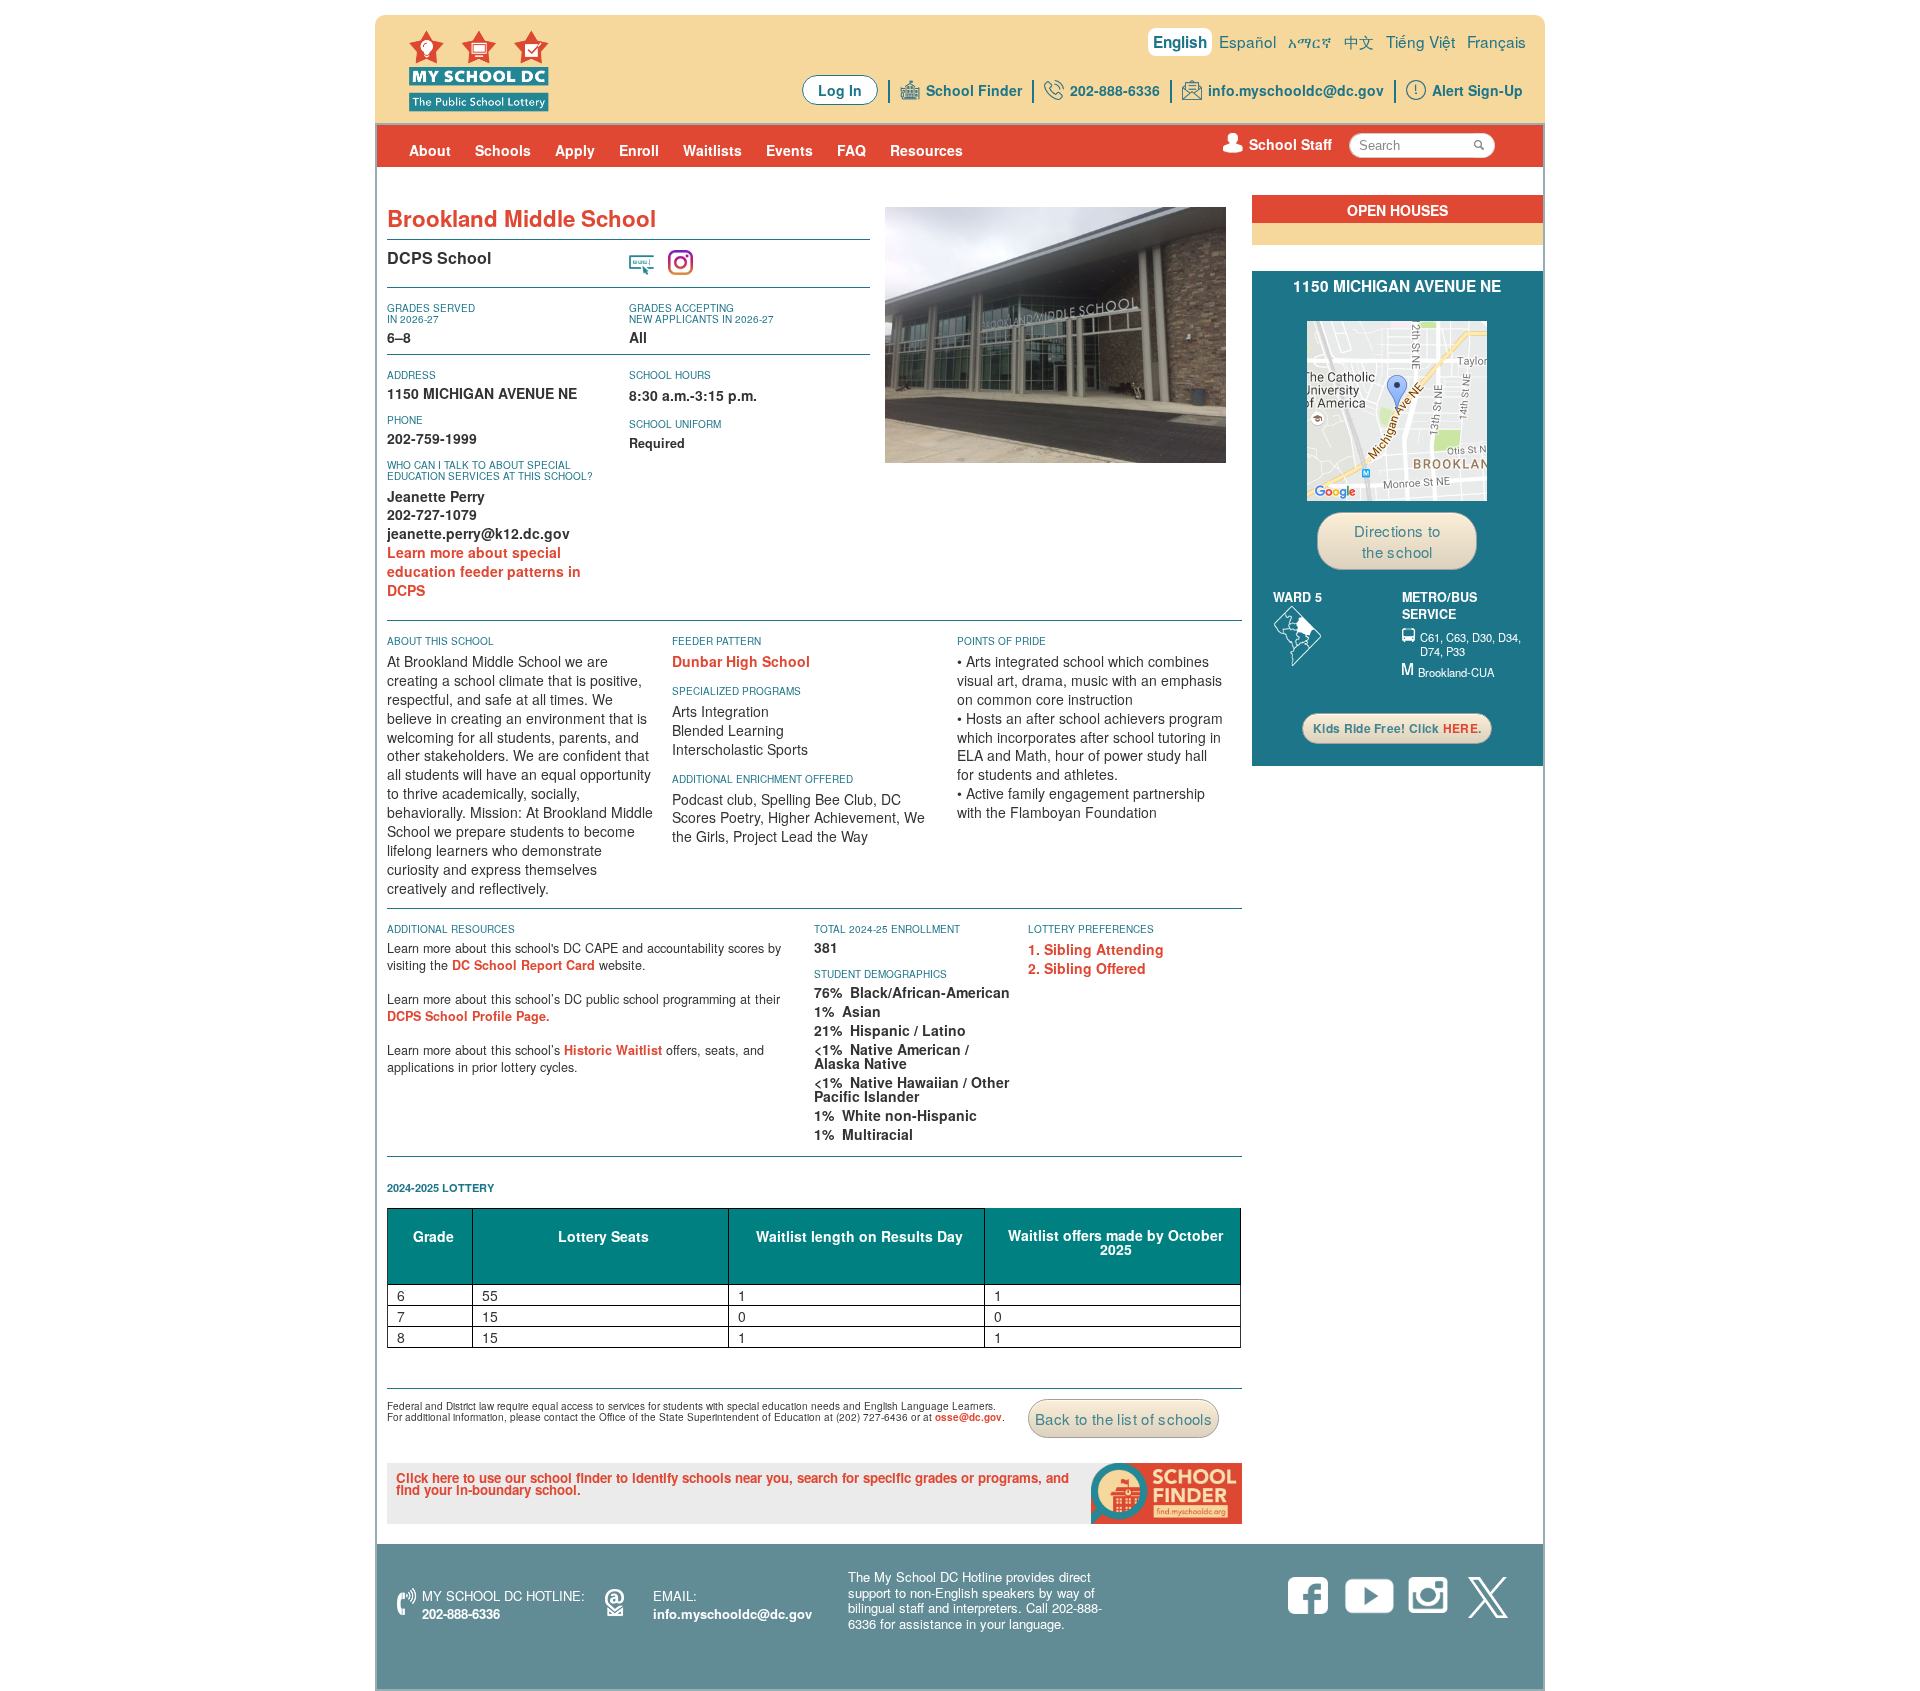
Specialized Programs (736, 691)
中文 (1359, 41)
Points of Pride (1001, 641)
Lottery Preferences (1091, 929)
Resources (926, 150)
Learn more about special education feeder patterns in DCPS (484, 571)
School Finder (974, 90)
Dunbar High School (741, 661)
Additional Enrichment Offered (762, 779)
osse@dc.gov (968, 1417)
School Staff (1290, 144)
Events (789, 150)
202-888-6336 (1115, 90)
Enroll (639, 150)
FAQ (851, 150)
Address (411, 375)
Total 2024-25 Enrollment (887, 929)
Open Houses (1397, 210)
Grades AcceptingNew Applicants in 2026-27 (701, 313)
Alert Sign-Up (1477, 90)
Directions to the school (1397, 541)
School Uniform (675, 424)
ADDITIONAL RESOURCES (451, 929)
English (1180, 42)
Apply (575, 150)
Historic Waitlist (613, 1050)
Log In (840, 90)
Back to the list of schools (1123, 1418)
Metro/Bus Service (1439, 606)
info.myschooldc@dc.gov (1296, 90)
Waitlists (712, 150)
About (430, 150)
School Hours (670, 375)
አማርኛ (1310, 41)
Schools (503, 150)
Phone (405, 420)
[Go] (1484, 145)
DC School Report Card (523, 965)
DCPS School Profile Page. (468, 1016)
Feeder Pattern (716, 641)
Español (1247, 41)
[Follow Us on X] (1488, 1599)
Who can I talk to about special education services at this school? (490, 470)
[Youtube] (1368, 1601)
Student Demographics (880, 974)
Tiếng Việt (1420, 41)
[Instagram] (1428, 1597)
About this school (440, 641)
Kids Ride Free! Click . (1397, 728)
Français (1496, 41)
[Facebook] (1308, 1597)
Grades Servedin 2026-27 (431, 313)
